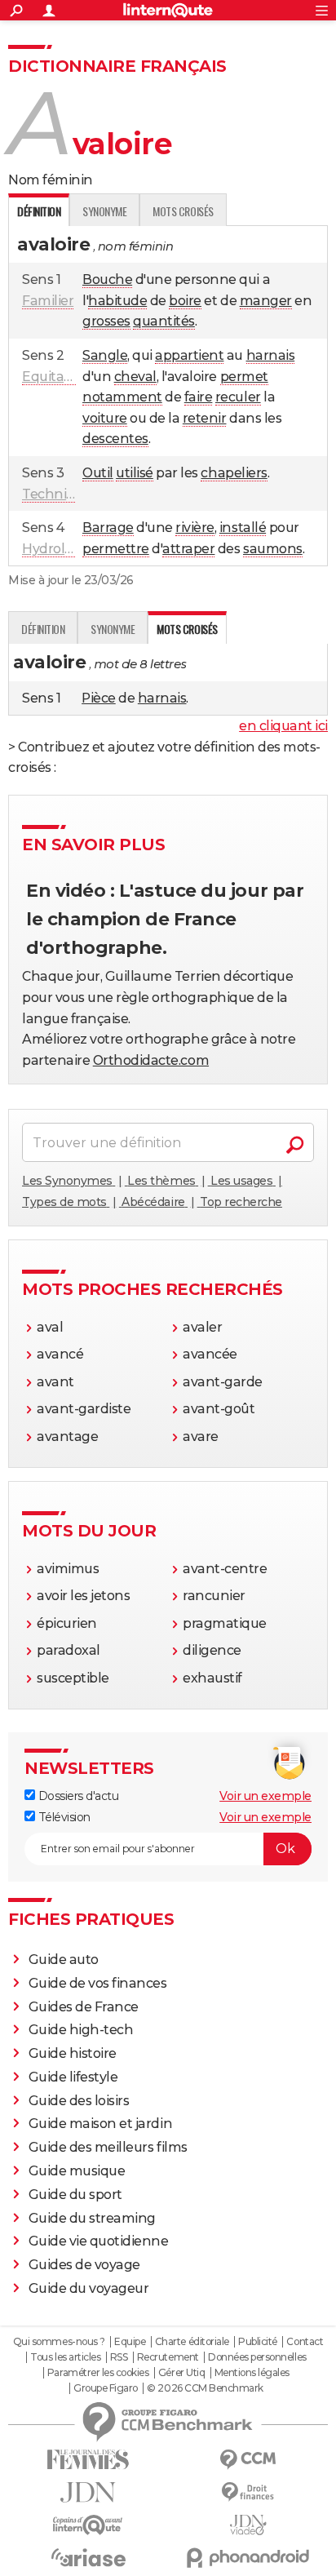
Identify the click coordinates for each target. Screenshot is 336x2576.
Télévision (63, 1817)
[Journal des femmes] (88, 2460)
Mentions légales (252, 2373)
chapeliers (234, 473)
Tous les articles (65, 2357)
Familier (48, 301)
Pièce (99, 698)
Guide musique (77, 2171)
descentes (115, 439)
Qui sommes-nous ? (59, 2342)
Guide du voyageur (89, 2288)
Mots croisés (183, 211)
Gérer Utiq (181, 2373)
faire (199, 397)
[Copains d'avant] (88, 2525)
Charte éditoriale (192, 2342)
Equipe (130, 2342)
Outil (98, 473)
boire (185, 301)
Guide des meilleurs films (108, 2147)
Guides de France (84, 2007)
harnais (271, 355)
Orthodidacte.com (151, 1060)
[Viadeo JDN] (248, 2525)
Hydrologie (57, 549)
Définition (43, 629)
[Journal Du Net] (88, 2492)
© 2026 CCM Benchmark (205, 2388)
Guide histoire (73, 2053)
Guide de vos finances (98, 1983)
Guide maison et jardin (100, 2124)
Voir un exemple (265, 1796)
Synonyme (104, 211)
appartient (189, 355)
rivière (195, 528)
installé (243, 528)
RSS (119, 2357)
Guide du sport (75, 2195)
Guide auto (64, 1960)
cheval (135, 377)
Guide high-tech (81, 2030)
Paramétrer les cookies (98, 2373)
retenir (205, 418)
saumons (273, 549)
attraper (188, 549)
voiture (105, 418)
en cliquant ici (283, 726)
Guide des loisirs (79, 2101)
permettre (116, 549)
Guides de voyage (84, 2265)
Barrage (108, 528)
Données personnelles (257, 2357)
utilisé (135, 473)
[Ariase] (88, 2557)
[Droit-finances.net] (248, 2492)
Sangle (105, 355)
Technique (57, 494)
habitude (117, 301)
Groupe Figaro (106, 2388)
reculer (238, 397)
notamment (122, 397)
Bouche (107, 279)
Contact (305, 2342)
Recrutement (168, 2357)
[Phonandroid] (248, 2558)
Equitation (55, 377)
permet (244, 377)
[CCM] (248, 2460)
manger (266, 301)
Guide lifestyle (73, 2077)
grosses (106, 321)
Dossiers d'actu (77, 1796)
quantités (164, 321)
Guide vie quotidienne (99, 2241)
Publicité (258, 2342)
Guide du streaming (92, 2218)
